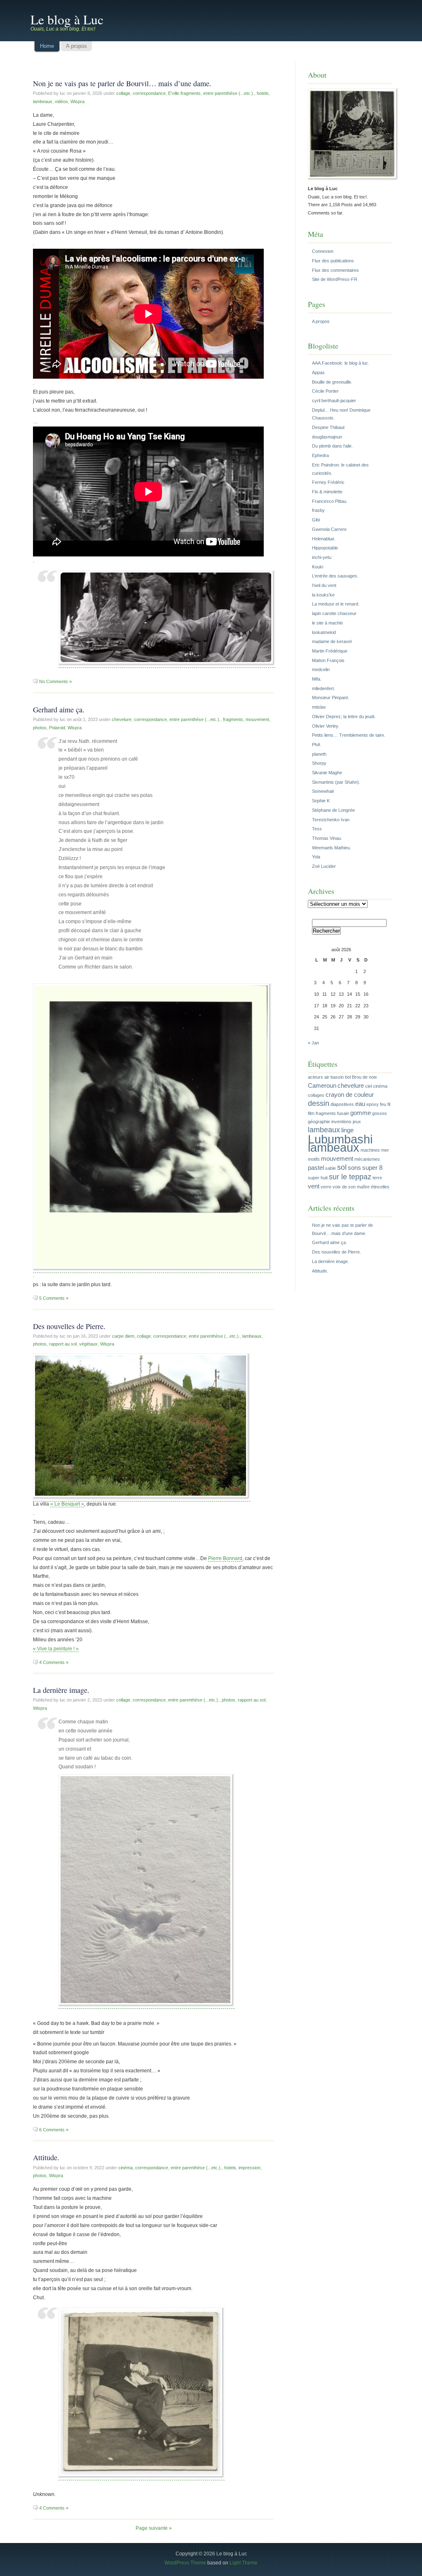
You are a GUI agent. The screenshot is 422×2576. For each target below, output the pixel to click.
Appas (318, 372)
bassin (337, 1077)
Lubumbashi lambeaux (340, 1143)
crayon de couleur (350, 1095)
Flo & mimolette (327, 492)
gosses (380, 1113)
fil (389, 1104)
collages (316, 1095)
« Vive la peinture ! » (56, 1649)
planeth (319, 754)
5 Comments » (54, 1298)
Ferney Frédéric (328, 482)
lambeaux (43, 101)
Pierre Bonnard (225, 1558)
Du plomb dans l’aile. (332, 446)
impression (250, 2168)
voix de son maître (351, 1187)
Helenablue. (324, 539)
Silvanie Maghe (327, 773)
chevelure (122, 719)
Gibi (316, 520)
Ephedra (320, 455)
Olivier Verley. (326, 726)
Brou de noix (365, 1077)
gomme (361, 1113)
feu (383, 1104)
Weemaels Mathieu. (332, 848)
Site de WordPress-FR (335, 279)
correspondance (149, 93)
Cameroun (322, 1085)
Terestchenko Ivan (331, 820)
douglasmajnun (327, 437)
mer (385, 1150)
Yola (316, 857)
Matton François (328, 660)
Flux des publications (333, 261)
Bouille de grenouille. (332, 382)
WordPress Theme (185, 2563)
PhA (316, 745)
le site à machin (327, 623)
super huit (318, 1178)
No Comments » (55, 681)
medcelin (321, 669)
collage (123, 93)
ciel (368, 1086)
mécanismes (367, 1159)
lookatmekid (324, 632)
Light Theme (244, 2563)
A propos (321, 321)
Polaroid (57, 728)
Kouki (318, 567)
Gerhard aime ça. (59, 709)
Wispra (77, 101)
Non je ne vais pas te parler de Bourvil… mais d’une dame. (122, 83)
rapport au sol (63, 1344)
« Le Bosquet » (67, 1504)
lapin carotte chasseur (334, 613)
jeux (357, 1122)
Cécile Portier (325, 391)
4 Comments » (54, 1662)
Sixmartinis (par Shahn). (336, 782)
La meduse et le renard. (336, 604)
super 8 (372, 1168)
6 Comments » (54, 2130)
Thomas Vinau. (327, 838)
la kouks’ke (323, 595)
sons (354, 1168)
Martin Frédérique (330, 651)
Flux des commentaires (335, 270)
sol (342, 1167)
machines (370, 1150)
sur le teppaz (350, 1177)
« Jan (313, 1043)
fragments (233, 719)
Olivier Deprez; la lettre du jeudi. (344, 716)
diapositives (342, 1104)
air (327, 1077)
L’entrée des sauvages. (335, 576)
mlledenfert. (324, 688)
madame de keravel (332, 641)
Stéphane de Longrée (333, 810)
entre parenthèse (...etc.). (229, 93)
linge (347, 1130)
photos (40, 728)
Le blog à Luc (67, 19)
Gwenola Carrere (329, 529)
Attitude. (46, 2157)
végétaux (88, 1344)
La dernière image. (61, 1690)
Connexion (323, 251)
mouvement (257, 719)
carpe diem (123, 1336)
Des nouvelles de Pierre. (69, 1326)
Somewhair (323, 791)
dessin (319, 1103)
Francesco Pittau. (330, 501)
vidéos (61, 101)
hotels (263, 93)
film (311, 1113)
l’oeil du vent (324, 585)
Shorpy (319, 763)
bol (348, 1077)
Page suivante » (154, 2528)
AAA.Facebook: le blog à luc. (341, 363)
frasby (318, 510)
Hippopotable (325, 548)
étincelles (380, 1187)
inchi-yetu (322, 557)
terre (377, 1178)
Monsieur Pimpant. (331, 698)
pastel (316, 1168)
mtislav (319, 707)
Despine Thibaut (328, 427)
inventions (341, 1122)
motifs (314, 1159)
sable (331, 1168)
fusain (343, 1113)
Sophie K (321, 801)
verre (326, 1187)
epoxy (373, 1104)
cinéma (125, 2168)
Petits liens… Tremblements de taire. (349, 735)
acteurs (315, 1077)
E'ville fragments (184, 93)
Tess (317, 829)
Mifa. (317, 679)
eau (360, 1104)
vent (314, 1186)
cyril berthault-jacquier (334, 401)
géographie (319, 1122)
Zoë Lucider (324, 866)
